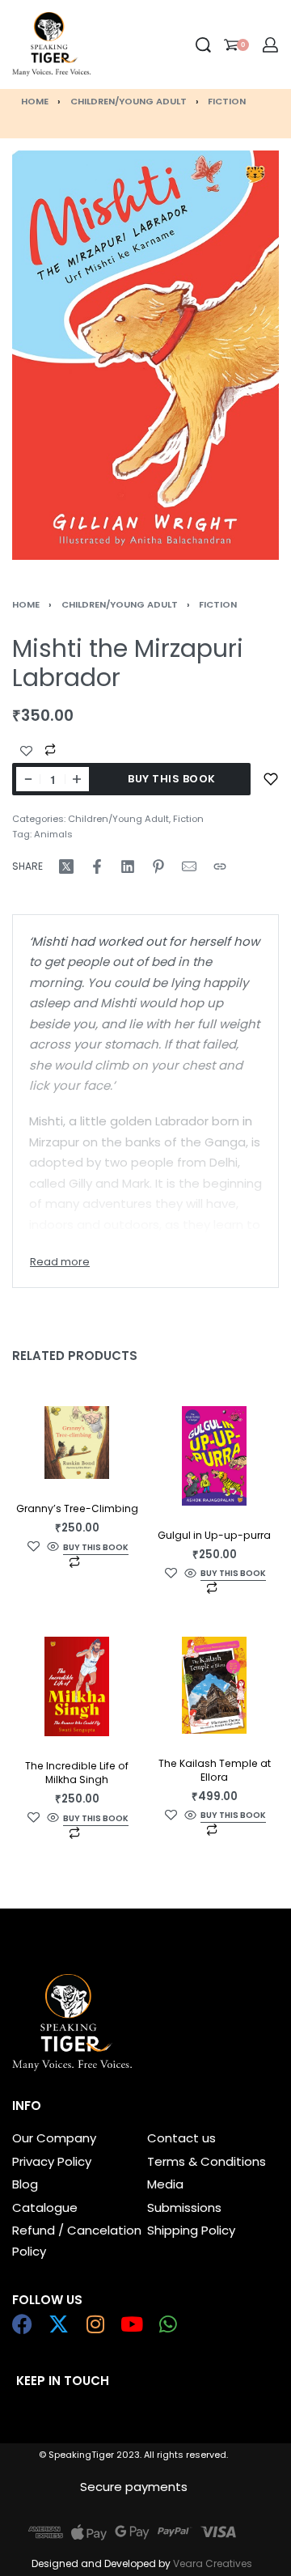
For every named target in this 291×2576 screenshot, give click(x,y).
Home (35, 101)
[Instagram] (95, 2324)
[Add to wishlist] (271, 779)
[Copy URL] (220, 866)
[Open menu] (104, 44)
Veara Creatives (213, 2563)
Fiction (227, 101)
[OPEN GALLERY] (145, 355)
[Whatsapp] (168, 2324)
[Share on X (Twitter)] (66, 866)
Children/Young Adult (129, 101)
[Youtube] (131, 2324)
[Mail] (189, 866)
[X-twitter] (59, 2324)
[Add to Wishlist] (26, 751)
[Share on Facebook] (97, 866)
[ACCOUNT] (270, 45)
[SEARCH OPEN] (203, 45)
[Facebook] (22, 2324)
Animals (53, 834)
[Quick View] (53, 1547)
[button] (96, 1548)
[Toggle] (60, 1262)
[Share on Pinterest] (158, 866)
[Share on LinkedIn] (128, 866)
